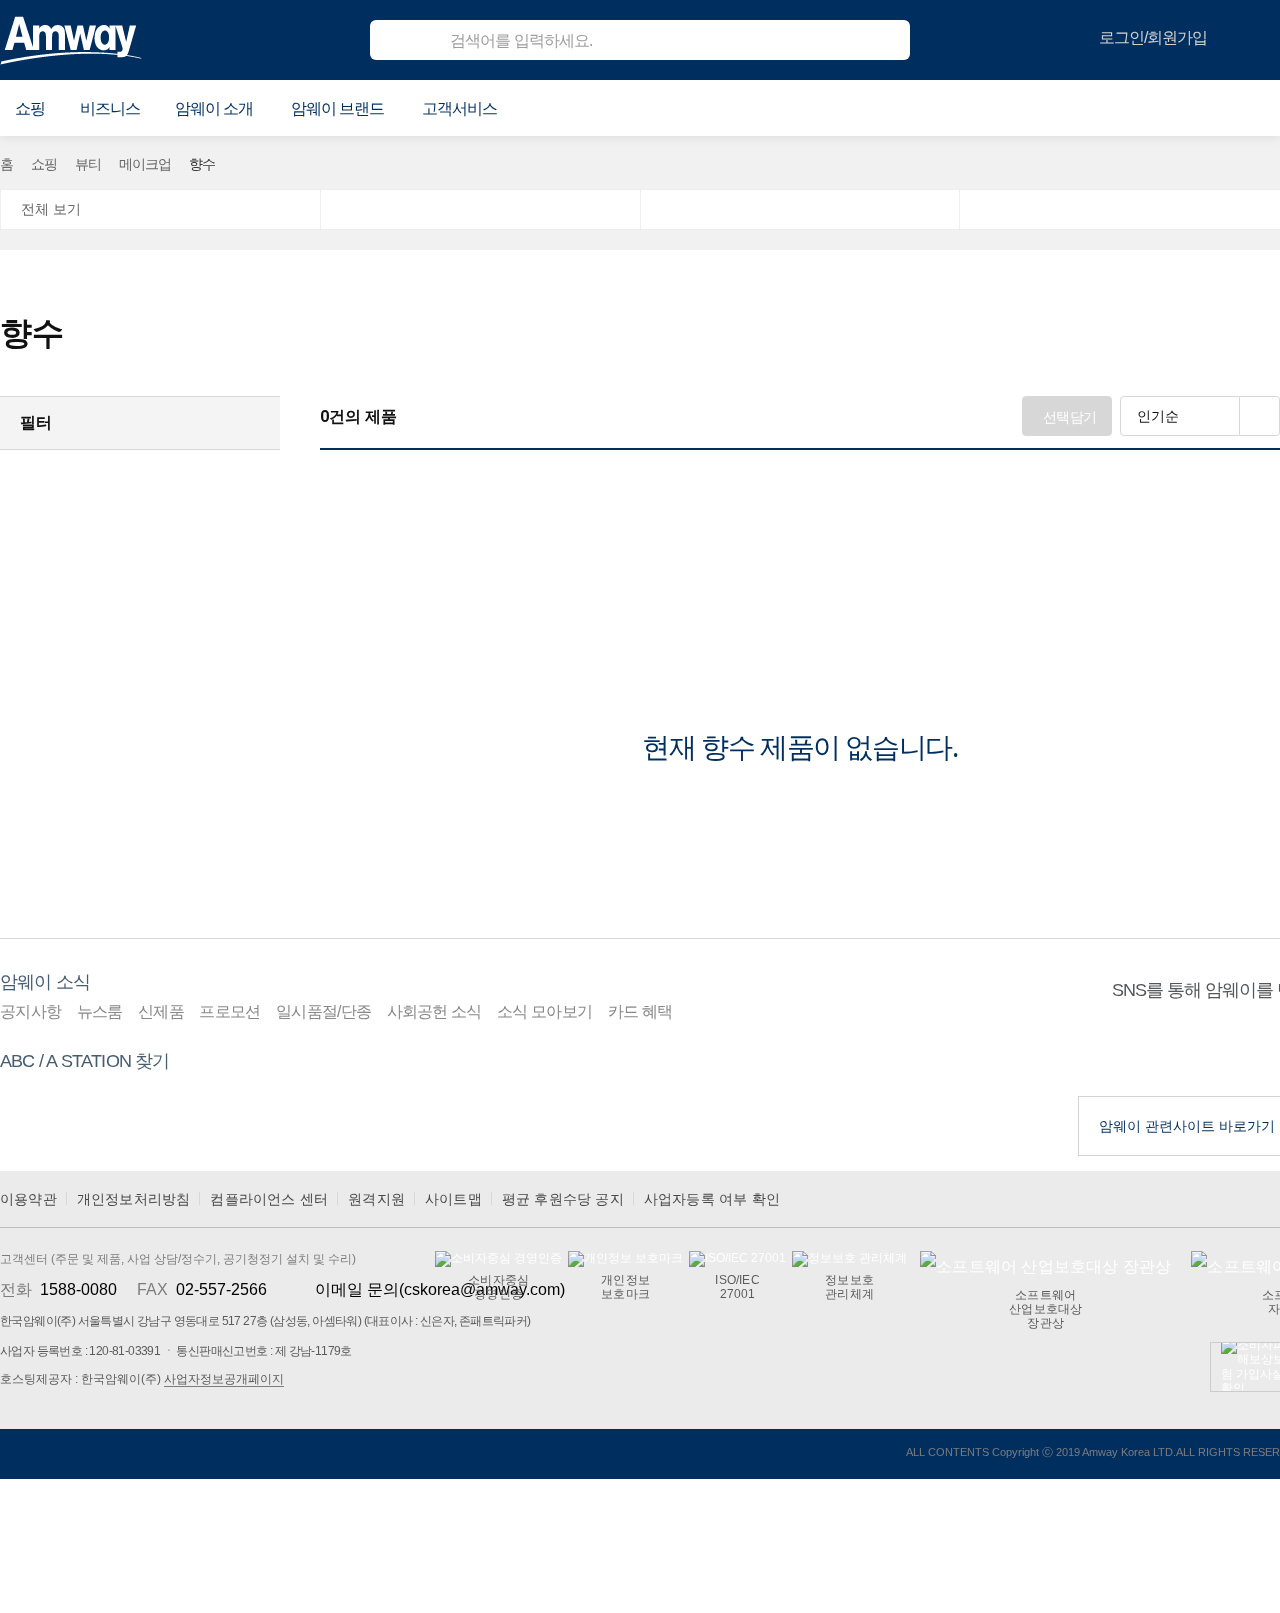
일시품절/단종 (323, 1011)
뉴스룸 (100, 1011)
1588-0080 (78, 1289)
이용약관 (28, 1199)
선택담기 (1069, 417)
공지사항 (30, 1011)
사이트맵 (453, 1199)
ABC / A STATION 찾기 (85, 1061)
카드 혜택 (640, 1011)
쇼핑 (44, 164)
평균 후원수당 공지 (563, 1199)
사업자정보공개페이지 (224, 1379)
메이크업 (145, 164)
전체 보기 (51, 209)
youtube (1201, 1049)
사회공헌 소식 (434, 1011)
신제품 (161, 1011)
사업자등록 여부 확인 (712, 1199)
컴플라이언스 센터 (269, 1199)
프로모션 (229, 1011)
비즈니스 (110, 108)
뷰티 (88, 164)
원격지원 (376, 1199)
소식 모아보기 (544, 1011)
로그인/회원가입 (1153, 37)
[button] (30, 109)
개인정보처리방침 (134, 1199)
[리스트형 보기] (1260, 416)
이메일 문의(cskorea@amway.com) (440, 1289)
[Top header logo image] (71, 40)
